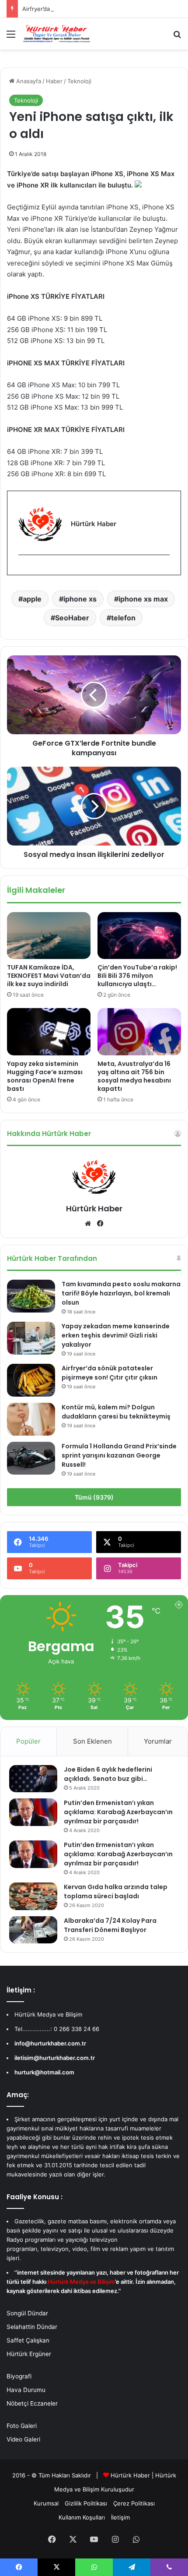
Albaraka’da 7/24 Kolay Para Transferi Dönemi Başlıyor (110, 1925)
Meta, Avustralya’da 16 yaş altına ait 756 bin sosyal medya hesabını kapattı (134, 1076)
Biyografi (19, 2376)
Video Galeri (23, 2439)
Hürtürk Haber (94, 1208)
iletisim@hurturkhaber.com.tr (55, 2058)
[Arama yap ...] (177, 37)
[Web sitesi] (88, 1224)
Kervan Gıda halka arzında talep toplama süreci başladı (116, 1891)
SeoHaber (72, 618)
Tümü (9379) (94, 1497)
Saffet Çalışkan (28, 2340)
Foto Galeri (22, 2426)
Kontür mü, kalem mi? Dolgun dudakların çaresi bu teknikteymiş (116, 1412)
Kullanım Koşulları (82, 2517)
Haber (54, 81)
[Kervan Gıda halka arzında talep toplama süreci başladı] (33, 1896)
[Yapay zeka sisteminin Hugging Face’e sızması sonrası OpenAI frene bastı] (49, 1032)
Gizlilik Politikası (86, 2503)
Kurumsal (46, 2503)
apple (32, 599)
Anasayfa (28, 81)
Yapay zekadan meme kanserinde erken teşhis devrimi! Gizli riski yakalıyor (116, 1335)
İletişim (120, 2517)
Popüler (28, 1741)
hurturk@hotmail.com (44, 2072)
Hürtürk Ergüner (29, 2354)
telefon (123, 618)
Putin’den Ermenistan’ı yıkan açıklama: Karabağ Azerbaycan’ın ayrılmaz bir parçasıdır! (118, 1812)
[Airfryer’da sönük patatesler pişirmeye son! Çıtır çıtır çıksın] (31, 1380)
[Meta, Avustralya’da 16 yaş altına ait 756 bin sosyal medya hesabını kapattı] (139, 1032)
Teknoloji (79, 81)
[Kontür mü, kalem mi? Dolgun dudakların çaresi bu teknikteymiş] (31, 1419)
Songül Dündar (27, 2313)
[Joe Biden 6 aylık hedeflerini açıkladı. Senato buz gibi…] (33, 1779)
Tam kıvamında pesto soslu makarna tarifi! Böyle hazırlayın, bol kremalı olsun (121, 1293)
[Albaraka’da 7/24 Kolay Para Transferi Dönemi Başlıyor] (33, 1930)
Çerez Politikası (134, 2503)
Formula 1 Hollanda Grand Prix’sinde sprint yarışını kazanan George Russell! (119, 1455)
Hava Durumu (26, 2390)
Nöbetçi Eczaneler (32, 2403)
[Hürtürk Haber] (57, 34)
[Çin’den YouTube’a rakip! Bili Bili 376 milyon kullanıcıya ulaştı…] (139, 936)
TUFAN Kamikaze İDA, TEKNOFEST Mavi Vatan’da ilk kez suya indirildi (49, 976)
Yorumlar (158, 1741)
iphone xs (80, 599)
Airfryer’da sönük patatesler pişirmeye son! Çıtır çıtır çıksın (101, 9)
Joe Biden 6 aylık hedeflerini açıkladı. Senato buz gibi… (108, 1774)
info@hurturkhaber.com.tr (50, 2043)
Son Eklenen (92, 1741)
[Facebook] (24, 569)
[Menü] (11, 37)
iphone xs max (143, 599)
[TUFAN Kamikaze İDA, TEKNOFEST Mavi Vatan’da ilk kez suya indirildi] (49, 936)
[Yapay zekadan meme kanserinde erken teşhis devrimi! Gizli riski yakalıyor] (31, 1338)
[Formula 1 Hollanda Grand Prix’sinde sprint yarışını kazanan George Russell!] (31, 1458)
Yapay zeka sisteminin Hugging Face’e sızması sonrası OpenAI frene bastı (45, 1076)
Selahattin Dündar (32, 2327)
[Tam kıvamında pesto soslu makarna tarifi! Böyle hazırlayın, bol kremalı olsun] (31, 1296)
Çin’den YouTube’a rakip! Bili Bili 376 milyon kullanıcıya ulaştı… (137, 976)
